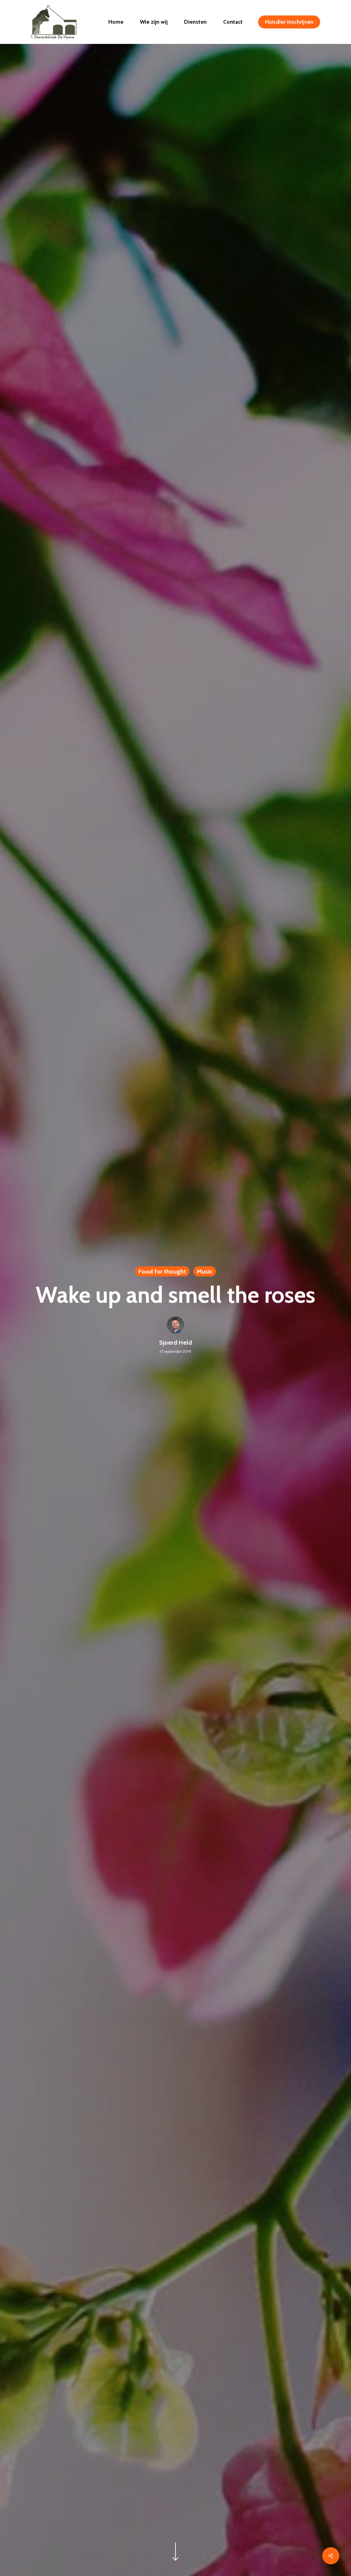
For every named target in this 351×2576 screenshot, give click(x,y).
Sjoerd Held (175, 1342)
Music (205, 1271)
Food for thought (162, 1271)
